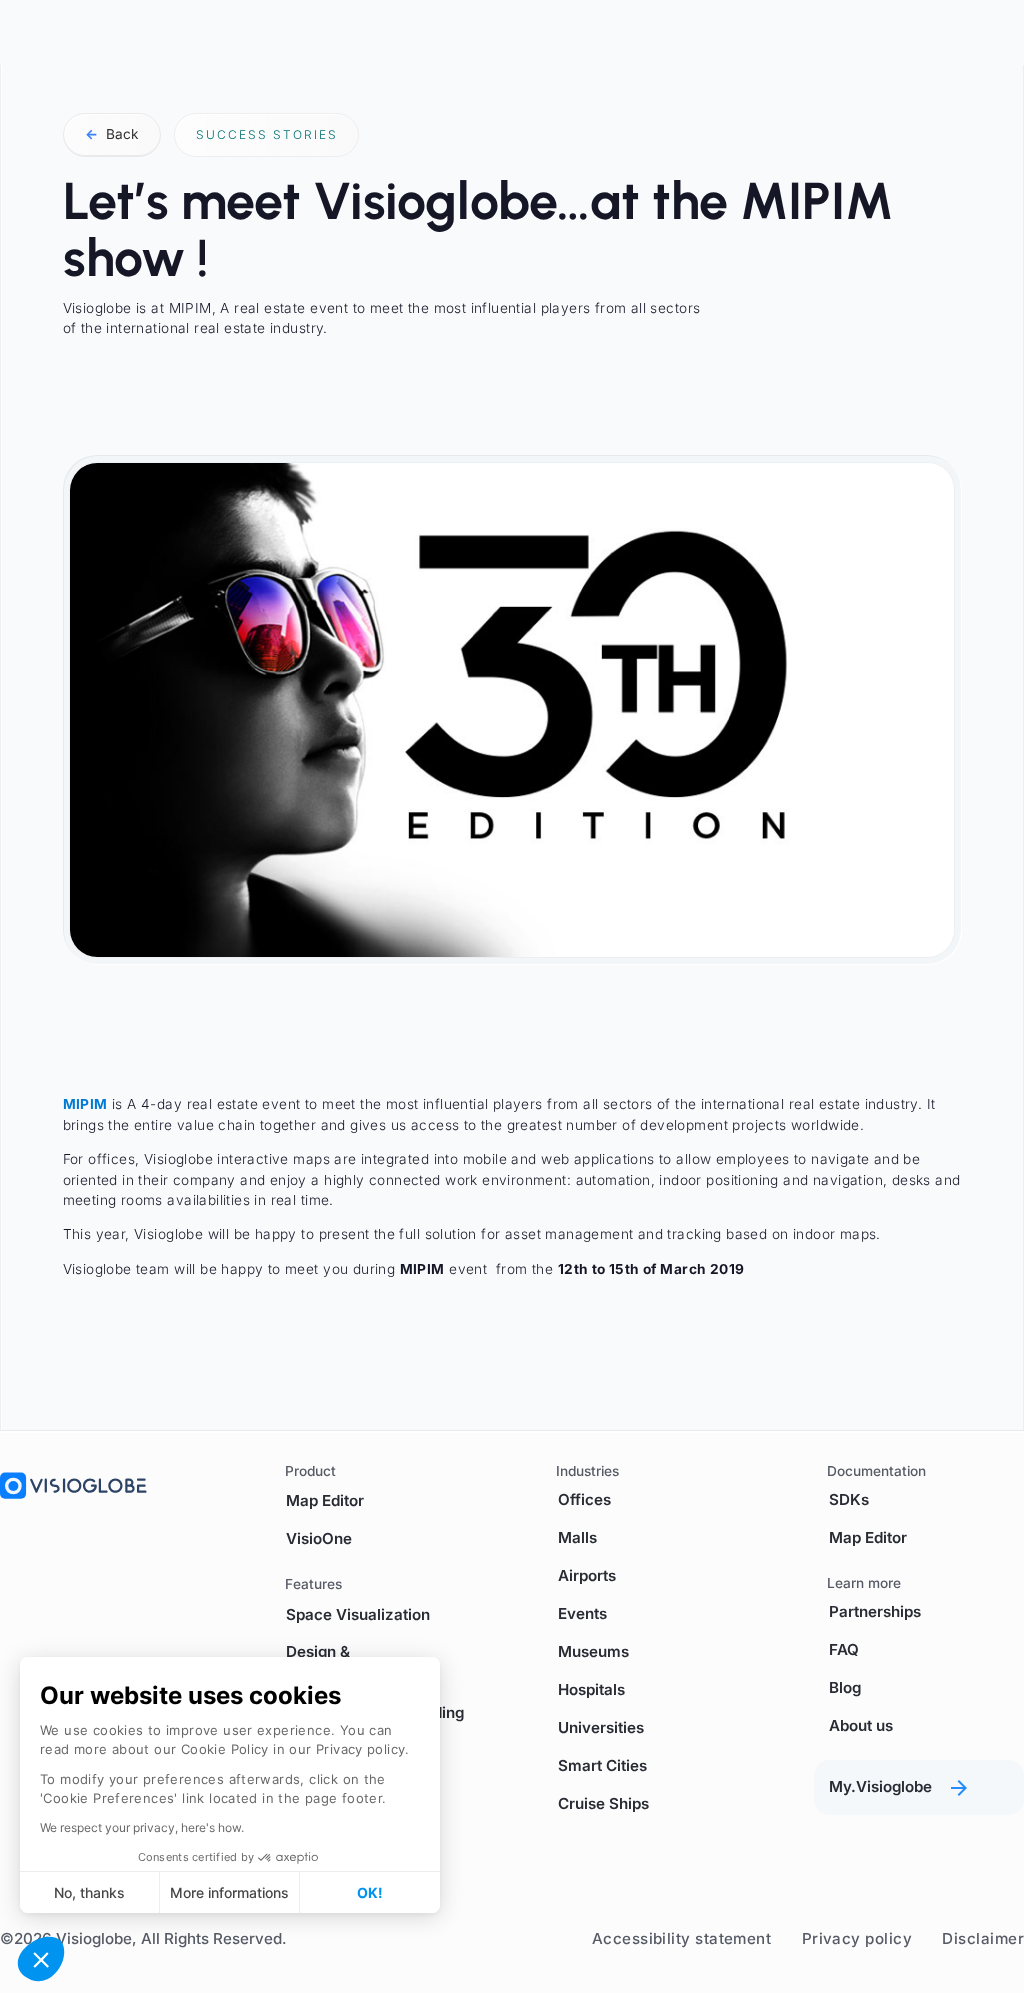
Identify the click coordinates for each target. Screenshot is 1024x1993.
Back (112, 134)
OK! (370, 1892)
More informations (229, 1892)
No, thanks (89, 1892)
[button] (41, 1959)
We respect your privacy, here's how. (142, 1827)
